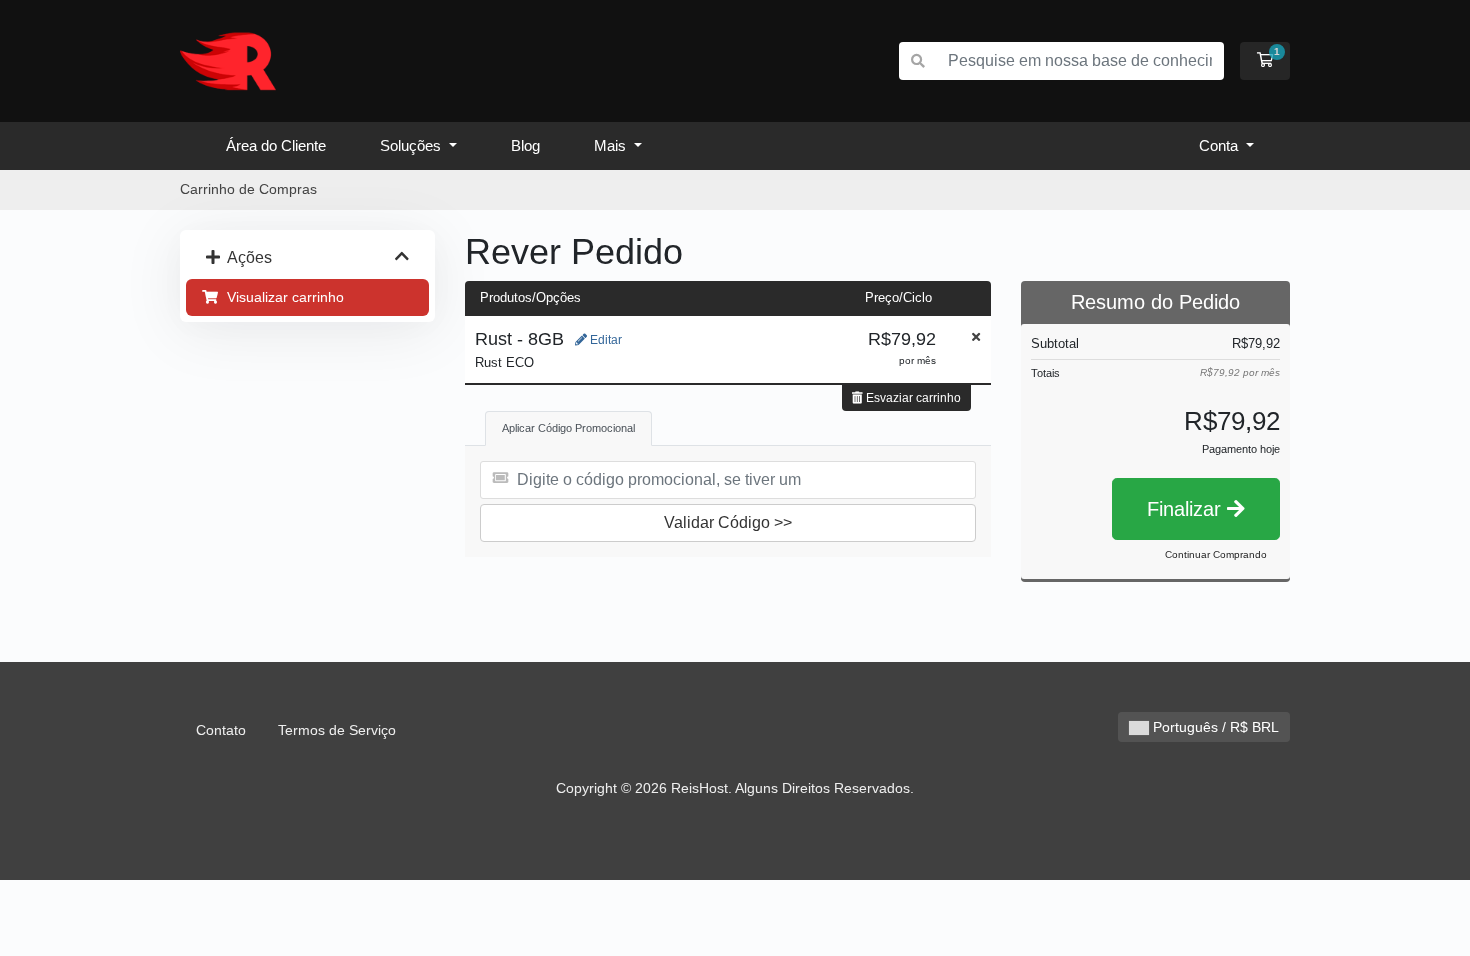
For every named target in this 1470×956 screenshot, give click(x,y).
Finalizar (1187, 509)
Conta (1220, 145)
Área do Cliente (276, 145)
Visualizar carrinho (281, 297)
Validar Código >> (728, 522)
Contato (221, 730)
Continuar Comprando (1216, 554)
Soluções (412, 145)
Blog (525, 145)
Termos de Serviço (337, 730)
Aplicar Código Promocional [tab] (568, 428)
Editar (604, 340)
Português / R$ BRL (1214, 727)
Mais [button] (612, 145)
